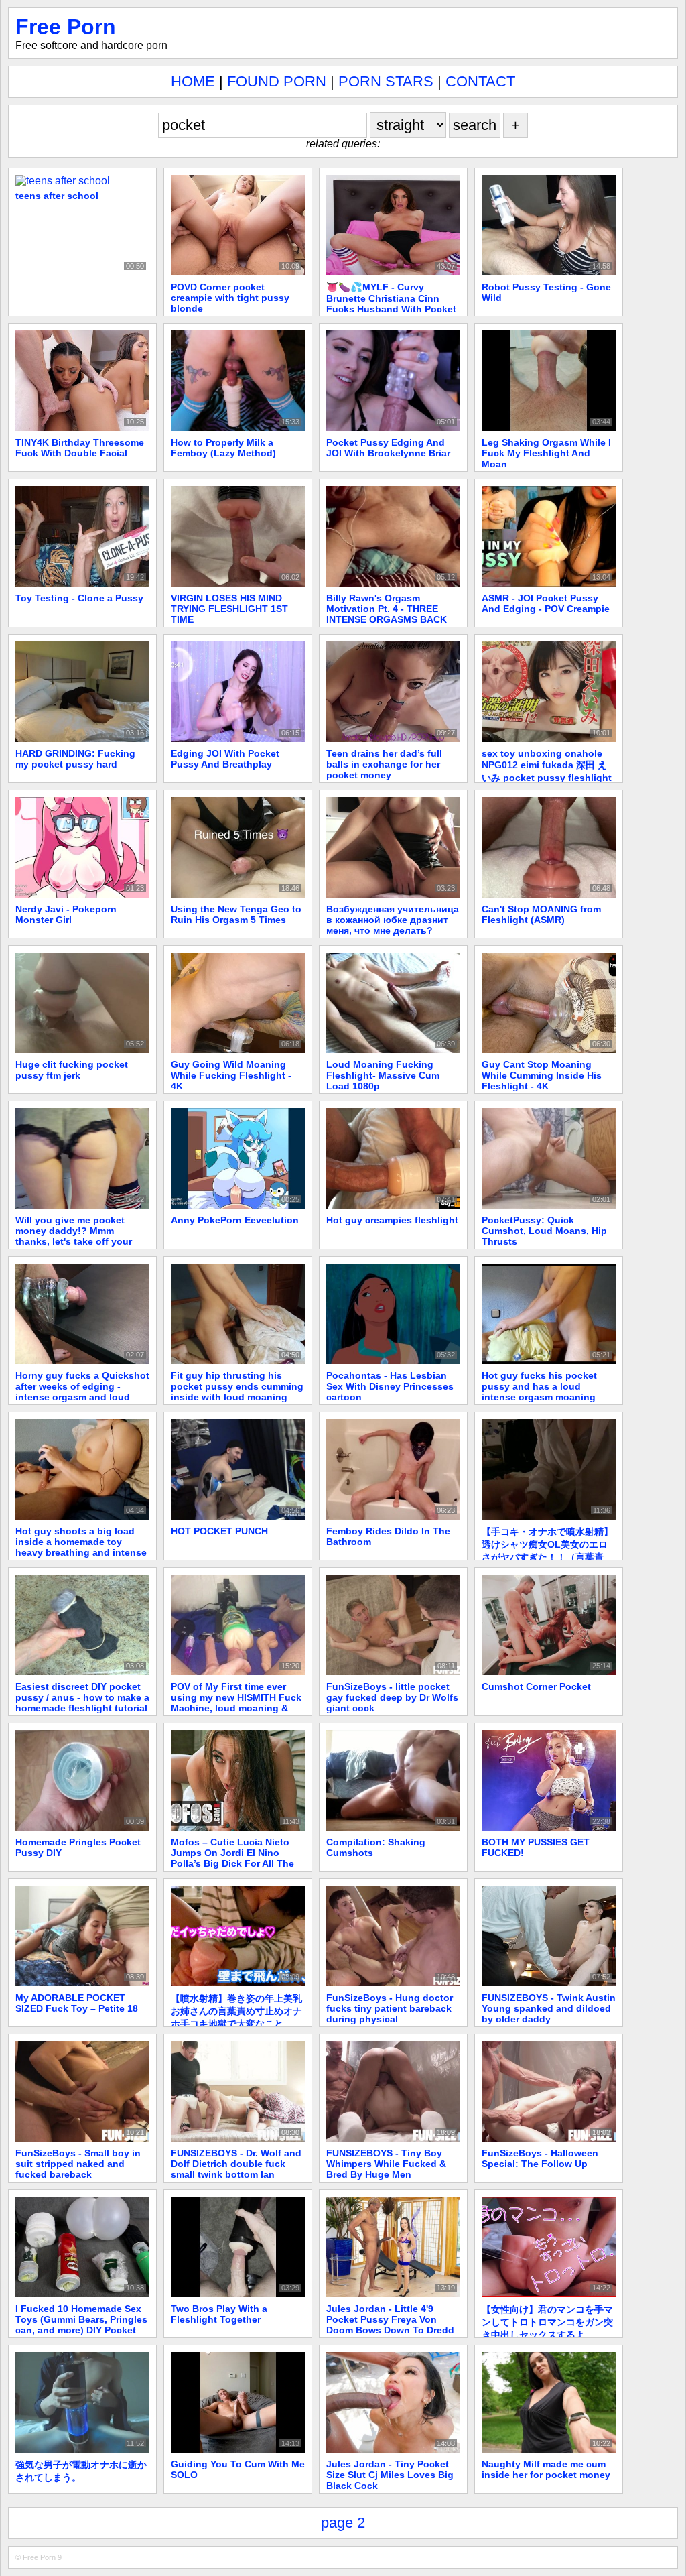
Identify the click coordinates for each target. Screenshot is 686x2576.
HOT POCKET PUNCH (219, 1531)
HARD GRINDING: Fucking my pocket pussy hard (75, 759)
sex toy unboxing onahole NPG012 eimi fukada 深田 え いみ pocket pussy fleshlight (547, 765)
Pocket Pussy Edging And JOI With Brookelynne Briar (388, 448)
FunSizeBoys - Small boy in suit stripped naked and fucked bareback (78, 2164)
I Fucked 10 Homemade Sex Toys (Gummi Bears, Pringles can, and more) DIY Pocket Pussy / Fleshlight (81, 2325)
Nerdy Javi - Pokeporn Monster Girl (66, 914)
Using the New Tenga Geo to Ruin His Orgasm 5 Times (236, 914)
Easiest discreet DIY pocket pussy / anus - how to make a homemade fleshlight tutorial (82, 1697)
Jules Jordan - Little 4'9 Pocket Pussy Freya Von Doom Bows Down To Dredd (390, 2319)
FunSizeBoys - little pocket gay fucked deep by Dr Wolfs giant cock (392, 1697)
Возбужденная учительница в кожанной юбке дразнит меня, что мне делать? (393, 920)
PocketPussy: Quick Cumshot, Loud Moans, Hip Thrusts (544, 1231)
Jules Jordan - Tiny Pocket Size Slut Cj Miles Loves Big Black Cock (390, 2475)
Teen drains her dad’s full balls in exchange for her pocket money (384, 764)
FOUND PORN (277, 81)
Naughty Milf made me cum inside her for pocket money (546, 2469)
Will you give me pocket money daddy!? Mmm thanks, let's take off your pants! (74, 1236)
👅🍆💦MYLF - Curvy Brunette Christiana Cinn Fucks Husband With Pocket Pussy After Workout (391, 303)
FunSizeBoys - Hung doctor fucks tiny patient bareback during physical (390, 2008)
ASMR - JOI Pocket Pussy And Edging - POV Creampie (546, 603)
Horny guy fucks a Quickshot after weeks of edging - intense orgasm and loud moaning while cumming (82, 1392)
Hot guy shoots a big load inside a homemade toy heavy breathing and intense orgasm (81, 1547)
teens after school (57, 196)
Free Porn (66, 27)
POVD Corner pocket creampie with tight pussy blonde (230, 298)
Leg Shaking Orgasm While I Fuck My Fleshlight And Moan (546, 453)
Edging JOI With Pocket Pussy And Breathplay (225, 759)
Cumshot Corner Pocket (536, 1686)
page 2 (343, 2523)
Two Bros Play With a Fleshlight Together (219, 2314)
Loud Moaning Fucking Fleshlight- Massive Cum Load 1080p (383, 1075)
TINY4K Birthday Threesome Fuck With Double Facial (80, 448)
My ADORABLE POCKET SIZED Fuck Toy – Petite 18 (77, 2003)
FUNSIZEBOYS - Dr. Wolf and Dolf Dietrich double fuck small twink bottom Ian (236, 2164)
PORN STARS (386, 81)
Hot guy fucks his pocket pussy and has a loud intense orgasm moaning (539, 1386)
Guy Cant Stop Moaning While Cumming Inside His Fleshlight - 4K (542, 1075)
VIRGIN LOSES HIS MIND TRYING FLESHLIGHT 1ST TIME (229, 609)
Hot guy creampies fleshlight (392, 1220)
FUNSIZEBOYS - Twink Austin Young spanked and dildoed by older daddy (549, 2008)
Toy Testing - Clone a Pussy (79, 598)
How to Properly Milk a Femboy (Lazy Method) (223, 448)
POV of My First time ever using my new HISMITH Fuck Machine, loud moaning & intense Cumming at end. (236, 1703)
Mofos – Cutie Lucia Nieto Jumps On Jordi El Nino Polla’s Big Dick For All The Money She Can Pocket (232, 1858)
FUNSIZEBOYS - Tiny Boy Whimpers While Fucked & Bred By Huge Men (386, 2164)
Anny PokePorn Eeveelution (235, 1220)
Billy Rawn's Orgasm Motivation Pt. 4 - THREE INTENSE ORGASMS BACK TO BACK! (387, 614)
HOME (193, 81)
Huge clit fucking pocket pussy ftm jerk (72, 1070)
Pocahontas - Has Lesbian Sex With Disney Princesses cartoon (390, 1386)
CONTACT (480, 81)
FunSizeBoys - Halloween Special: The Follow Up (540, 2158)
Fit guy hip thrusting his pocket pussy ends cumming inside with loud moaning (237, 1386)
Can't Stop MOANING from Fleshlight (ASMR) (541, 914)
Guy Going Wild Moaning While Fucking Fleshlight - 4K (231, 1075)
